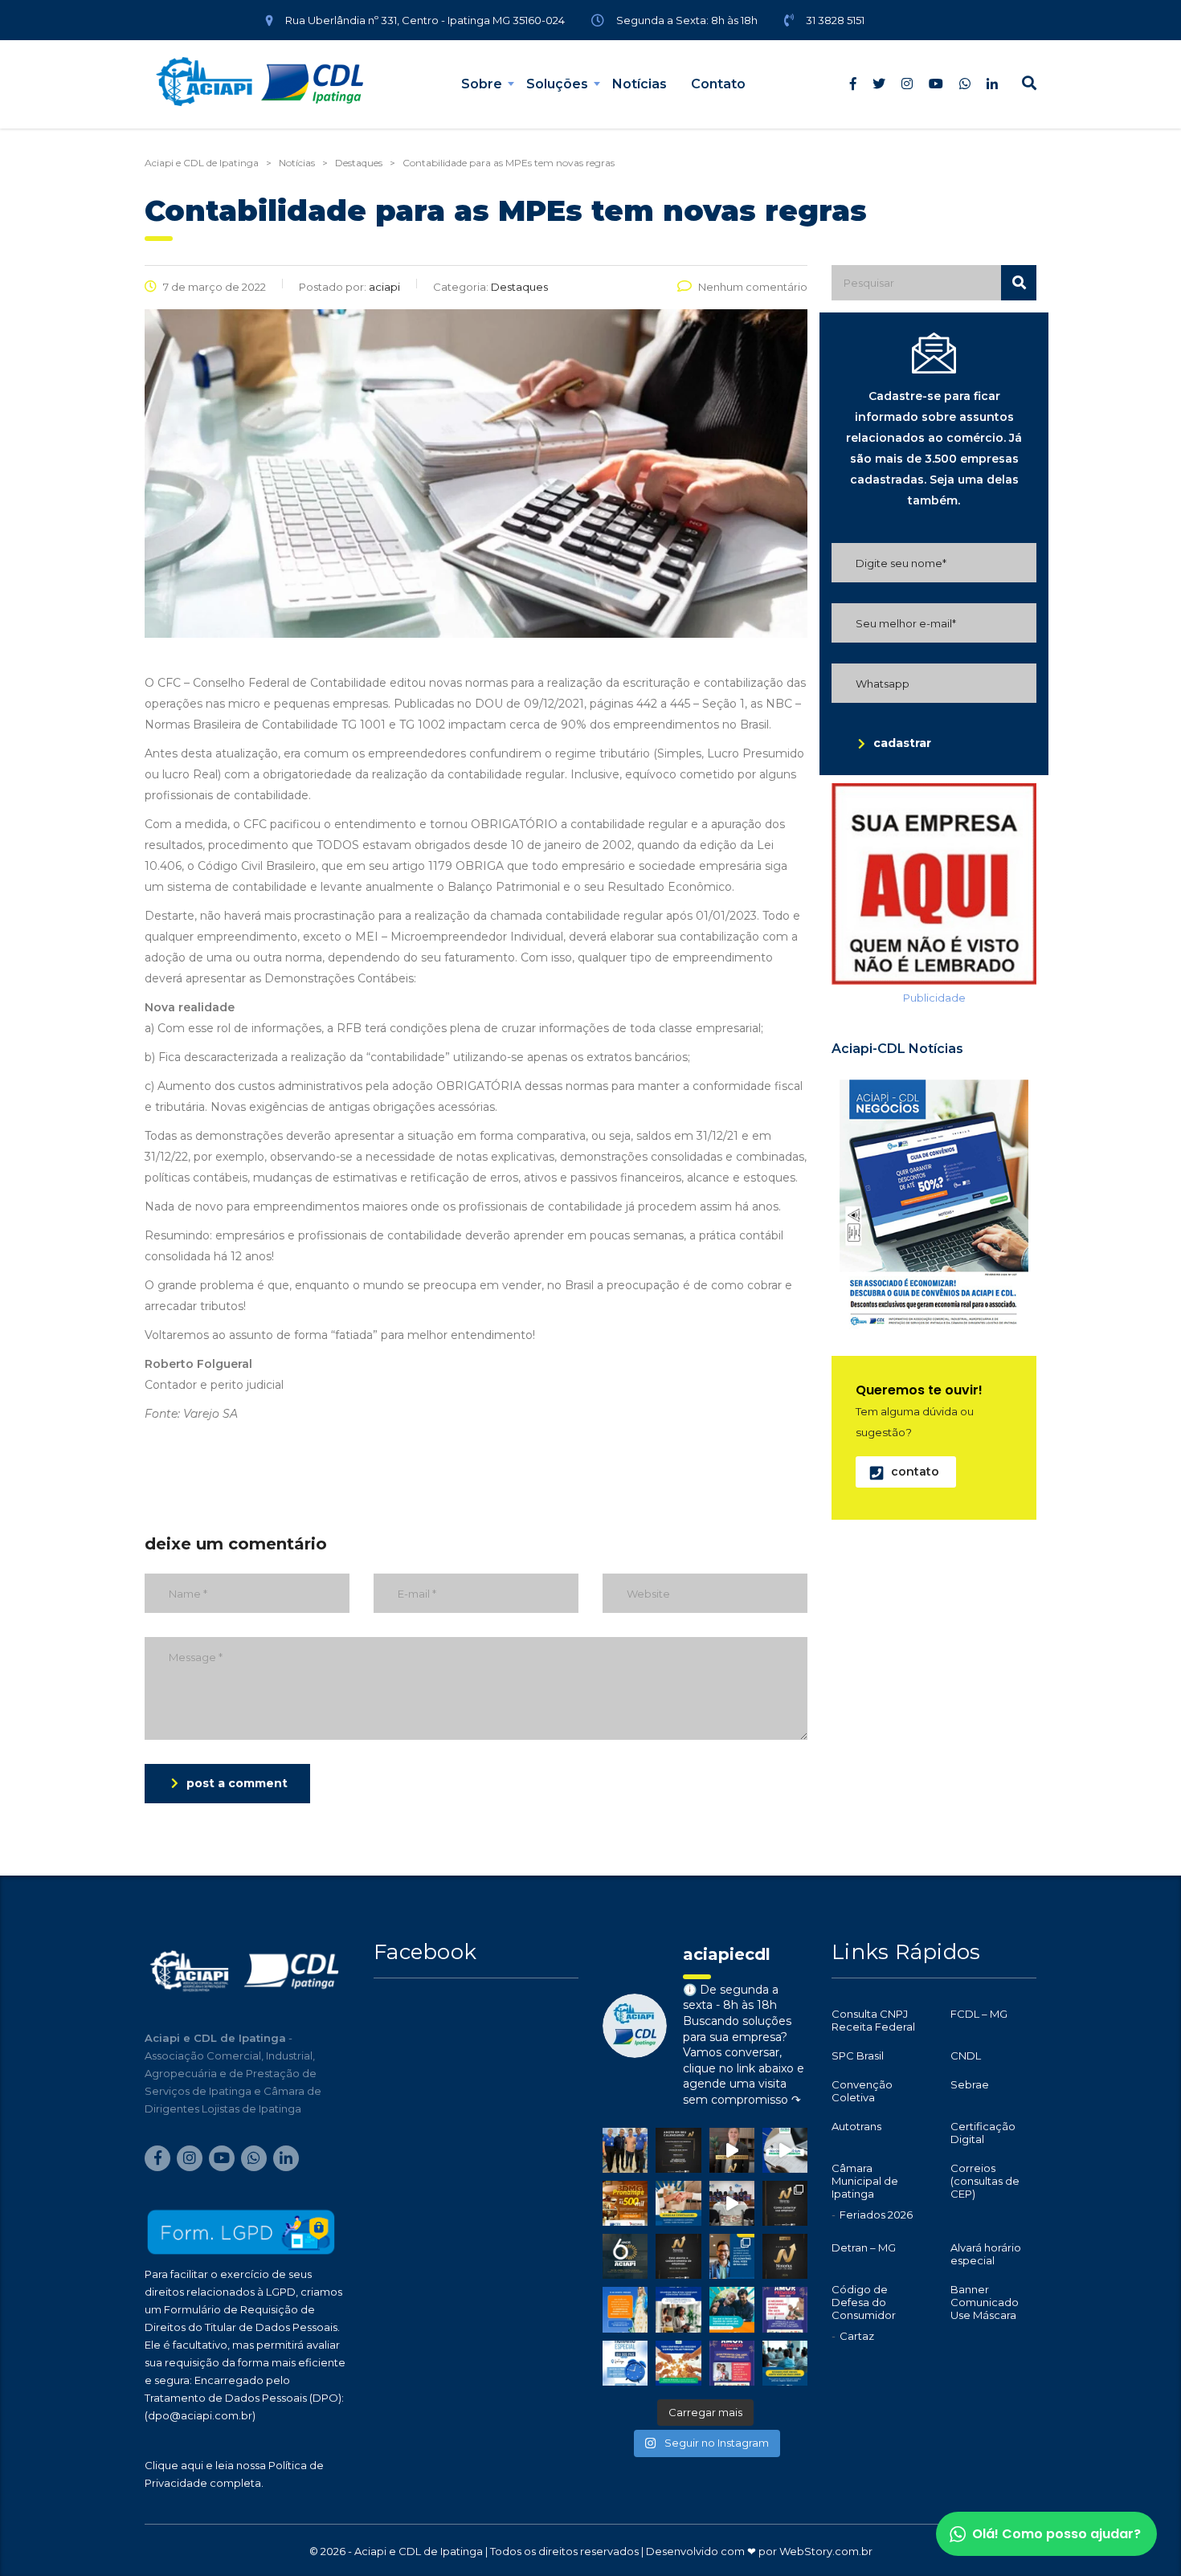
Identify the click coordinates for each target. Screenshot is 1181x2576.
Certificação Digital (983, 2133)
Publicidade (934, 998)
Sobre (482, 84)
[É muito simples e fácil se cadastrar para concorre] (785, 2203)
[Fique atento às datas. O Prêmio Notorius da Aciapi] (678, 2150)
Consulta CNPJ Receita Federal (873, 2020)
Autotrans (856, 2126)
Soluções (557, 84)
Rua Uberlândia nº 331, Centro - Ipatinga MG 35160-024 (425, 20)
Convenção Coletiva (862, 2091)
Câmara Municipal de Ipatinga (865, 2181)
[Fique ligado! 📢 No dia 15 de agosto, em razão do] (625, 2309)
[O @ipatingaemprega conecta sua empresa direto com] (678, 2363)
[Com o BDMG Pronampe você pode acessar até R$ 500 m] (625, 2203)
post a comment (237, 1783)
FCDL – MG (979, 2014)
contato (915, 1472)
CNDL (966, 2055)
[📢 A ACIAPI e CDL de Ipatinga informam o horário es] (625, 2363)
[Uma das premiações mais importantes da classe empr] (678, 2256)
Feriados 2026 (876, 2215)
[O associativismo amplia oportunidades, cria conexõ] (678, 2203)
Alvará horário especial (986, 2254)
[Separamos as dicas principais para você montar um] (785, 2150)
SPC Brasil (858, 2055)
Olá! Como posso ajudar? (1056, 2534)
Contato (718, 84)
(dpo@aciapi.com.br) (200, 2415)
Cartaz (857, 2336)
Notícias (640, 84)
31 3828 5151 (835, 20)
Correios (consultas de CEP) (985, 2181)
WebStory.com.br (826, 2551)
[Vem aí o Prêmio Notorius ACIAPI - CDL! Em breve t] (785, 2256)
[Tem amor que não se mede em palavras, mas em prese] (732, 2309)
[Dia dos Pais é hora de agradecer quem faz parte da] (732, 2363)
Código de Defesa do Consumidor (864, 2302)
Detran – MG (864, 2247)
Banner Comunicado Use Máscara (985, 2302)
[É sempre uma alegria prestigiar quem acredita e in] (625, 2150)
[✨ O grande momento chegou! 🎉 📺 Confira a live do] (732, 2203)
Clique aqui (174, 2465)
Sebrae (970, 2084)
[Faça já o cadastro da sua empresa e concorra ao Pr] (732, 2150)
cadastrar (902, 743)
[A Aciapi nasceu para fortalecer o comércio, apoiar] (625, 2256)
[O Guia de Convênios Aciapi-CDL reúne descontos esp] (732, 2256)
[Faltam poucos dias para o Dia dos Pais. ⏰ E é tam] (785, 2309)
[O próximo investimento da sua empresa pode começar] (678, 2309)
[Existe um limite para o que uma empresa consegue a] (785, 2363)
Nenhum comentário (753, 287)
